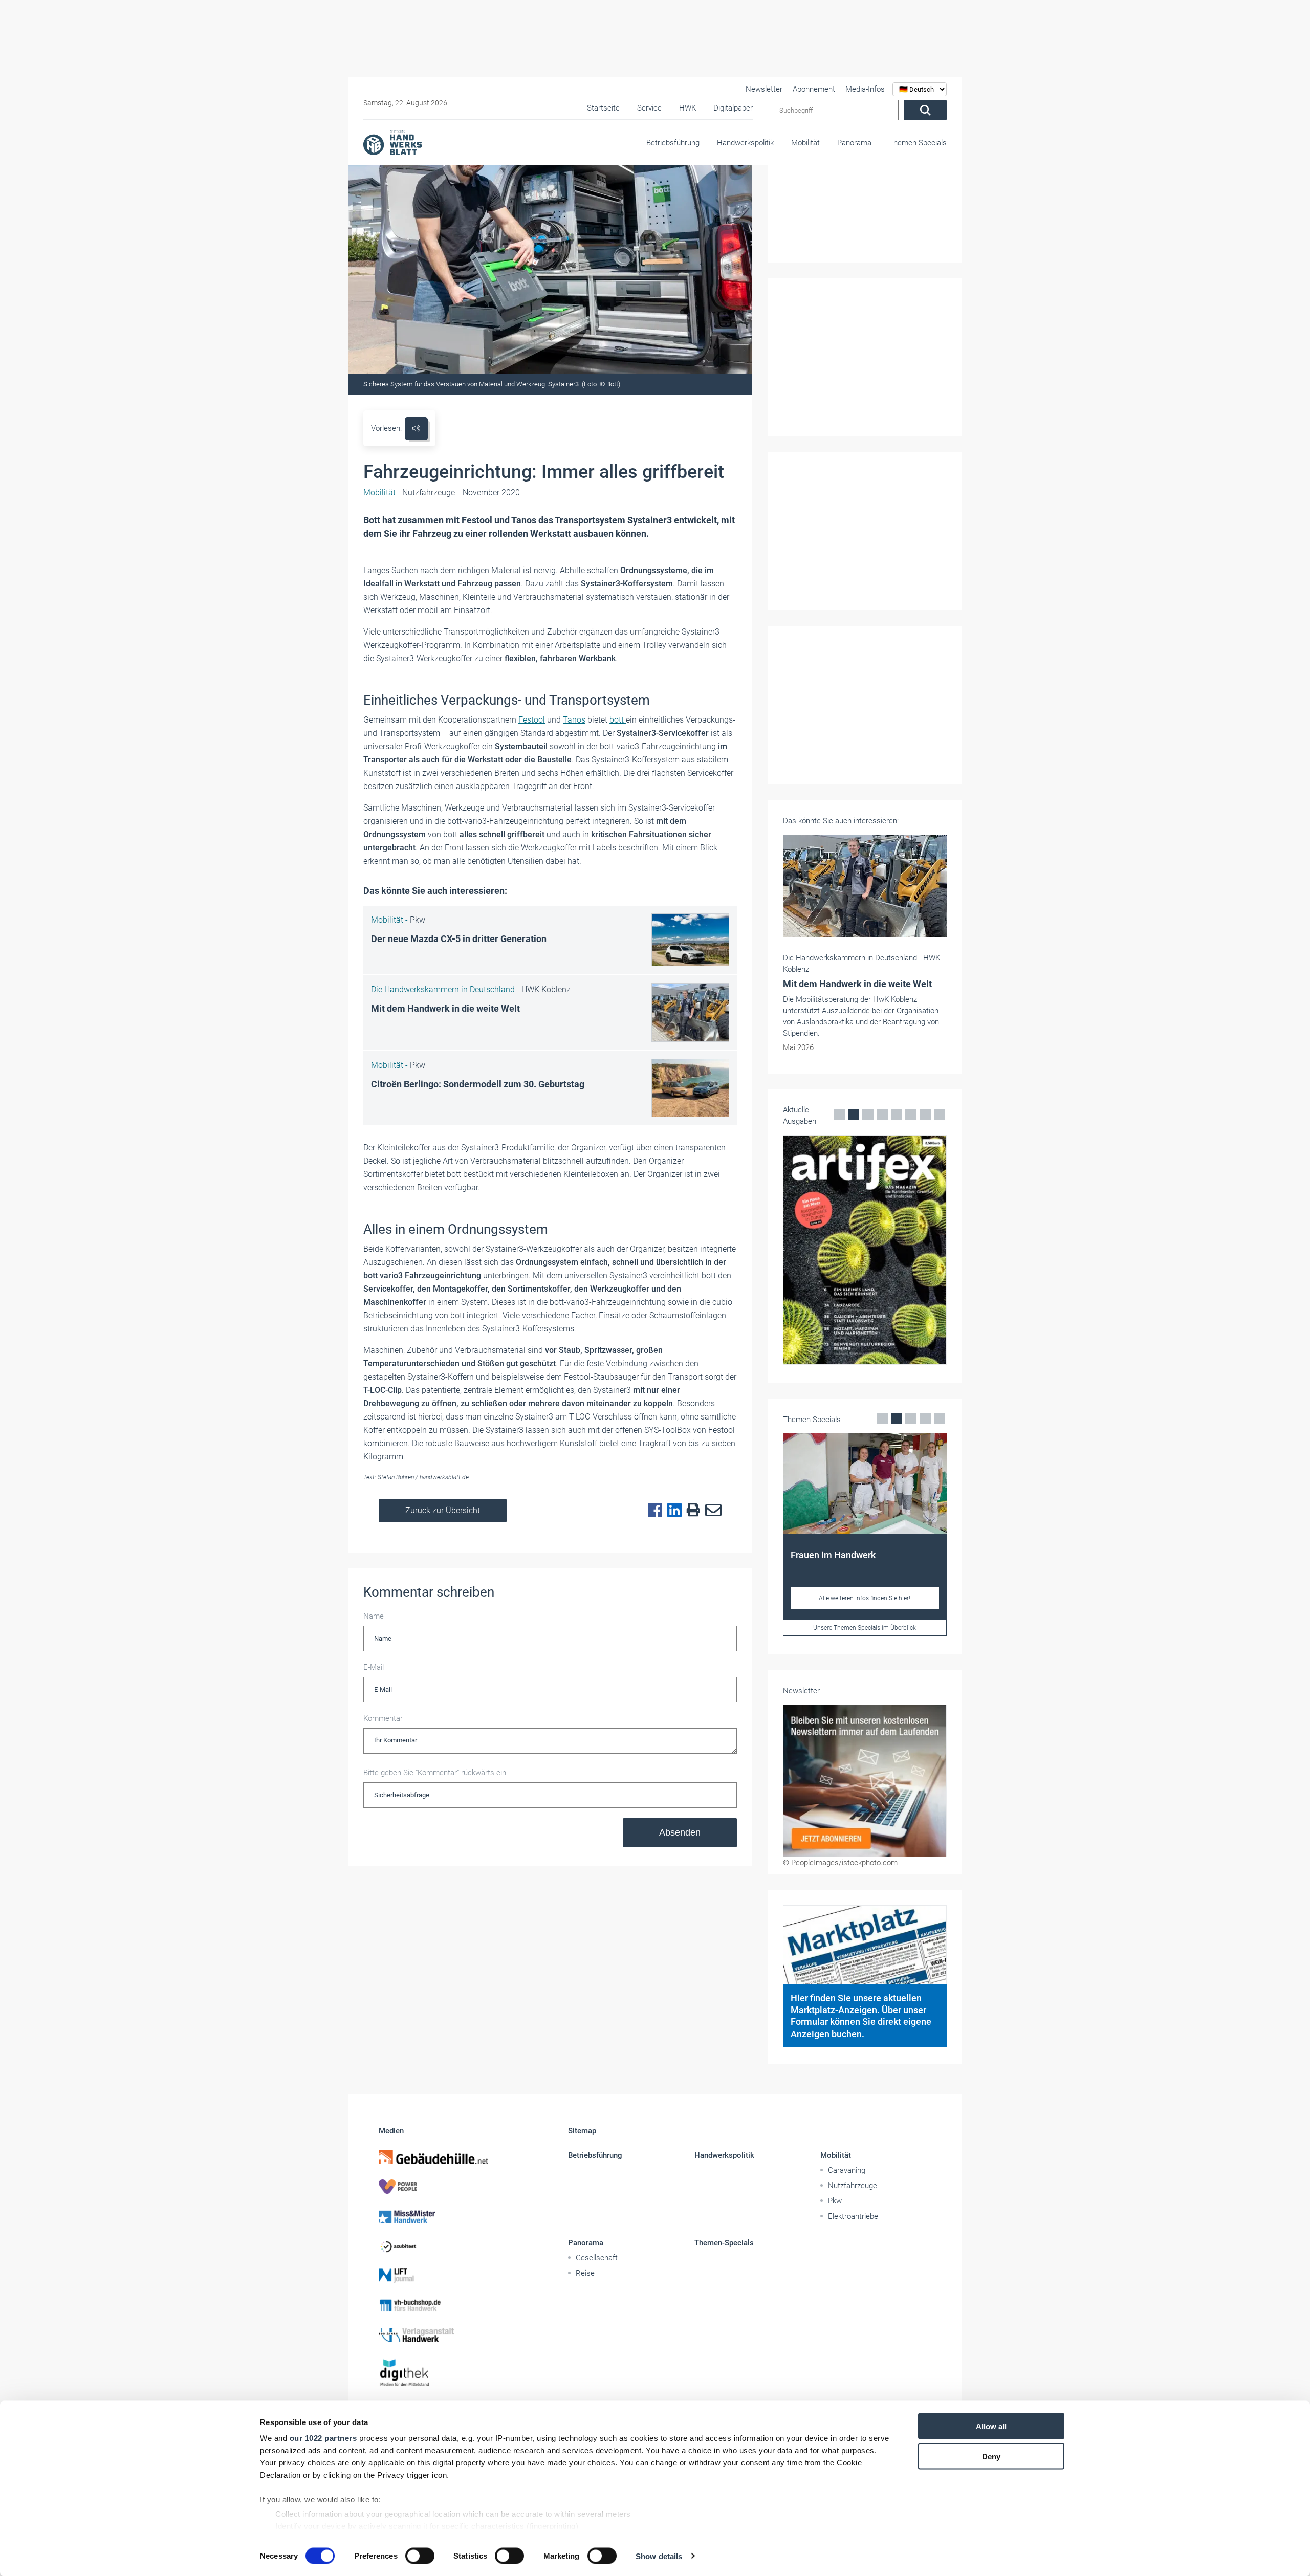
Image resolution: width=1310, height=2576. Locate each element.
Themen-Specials (918, 143)
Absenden (680, 1832)
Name (374, 1616)
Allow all (991, 2426)
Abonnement (814, 89)
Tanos (574, 720)
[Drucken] (691, 1510)
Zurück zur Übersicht (443, 1510)
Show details (659, 2556)
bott (618, 720)
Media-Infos (865, 89)
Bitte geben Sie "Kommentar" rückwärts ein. (436, 1773)
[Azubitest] (442, 2246)
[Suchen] (925, 110)
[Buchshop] (442, 2305)
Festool (532, 720)
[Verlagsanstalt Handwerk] (442, 2335)
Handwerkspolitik (745, 143)
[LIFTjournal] (442, 2276)
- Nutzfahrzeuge (409, 493)
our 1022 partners (323, 2438)
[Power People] (442, 2187)
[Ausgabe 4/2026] (865, 1250)
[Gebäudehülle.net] (442, 2157)
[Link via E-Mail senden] (711, 1511)
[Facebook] (652, 1511)
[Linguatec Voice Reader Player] (416, 429)
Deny (991, 2456)
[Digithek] (442, 2373)
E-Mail (374, 1667)
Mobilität (805, 143)
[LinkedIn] (672, 1511)
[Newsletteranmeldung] (865, 1781)
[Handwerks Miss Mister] (442, 2216)
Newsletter (764, 89)
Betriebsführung (673, 143)
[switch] (420, 2556)
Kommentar (383, 1718)
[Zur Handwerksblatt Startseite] (392, 142)
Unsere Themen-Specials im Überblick (865, 1628)
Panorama (854, 143)
